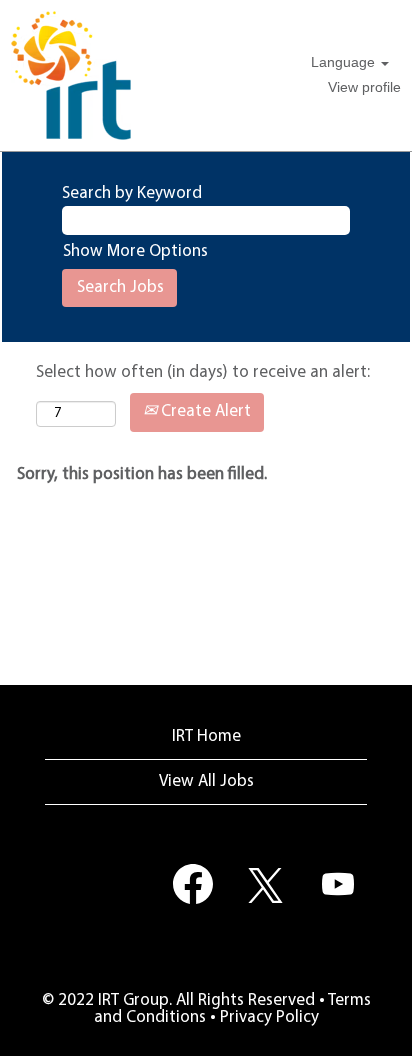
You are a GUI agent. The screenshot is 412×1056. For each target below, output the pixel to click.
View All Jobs (206, 781)
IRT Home (206, 736)
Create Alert (204, 411)
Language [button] (345, 62)
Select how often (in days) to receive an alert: (203, 372)
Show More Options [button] (135, 251)
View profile (364, 87)
